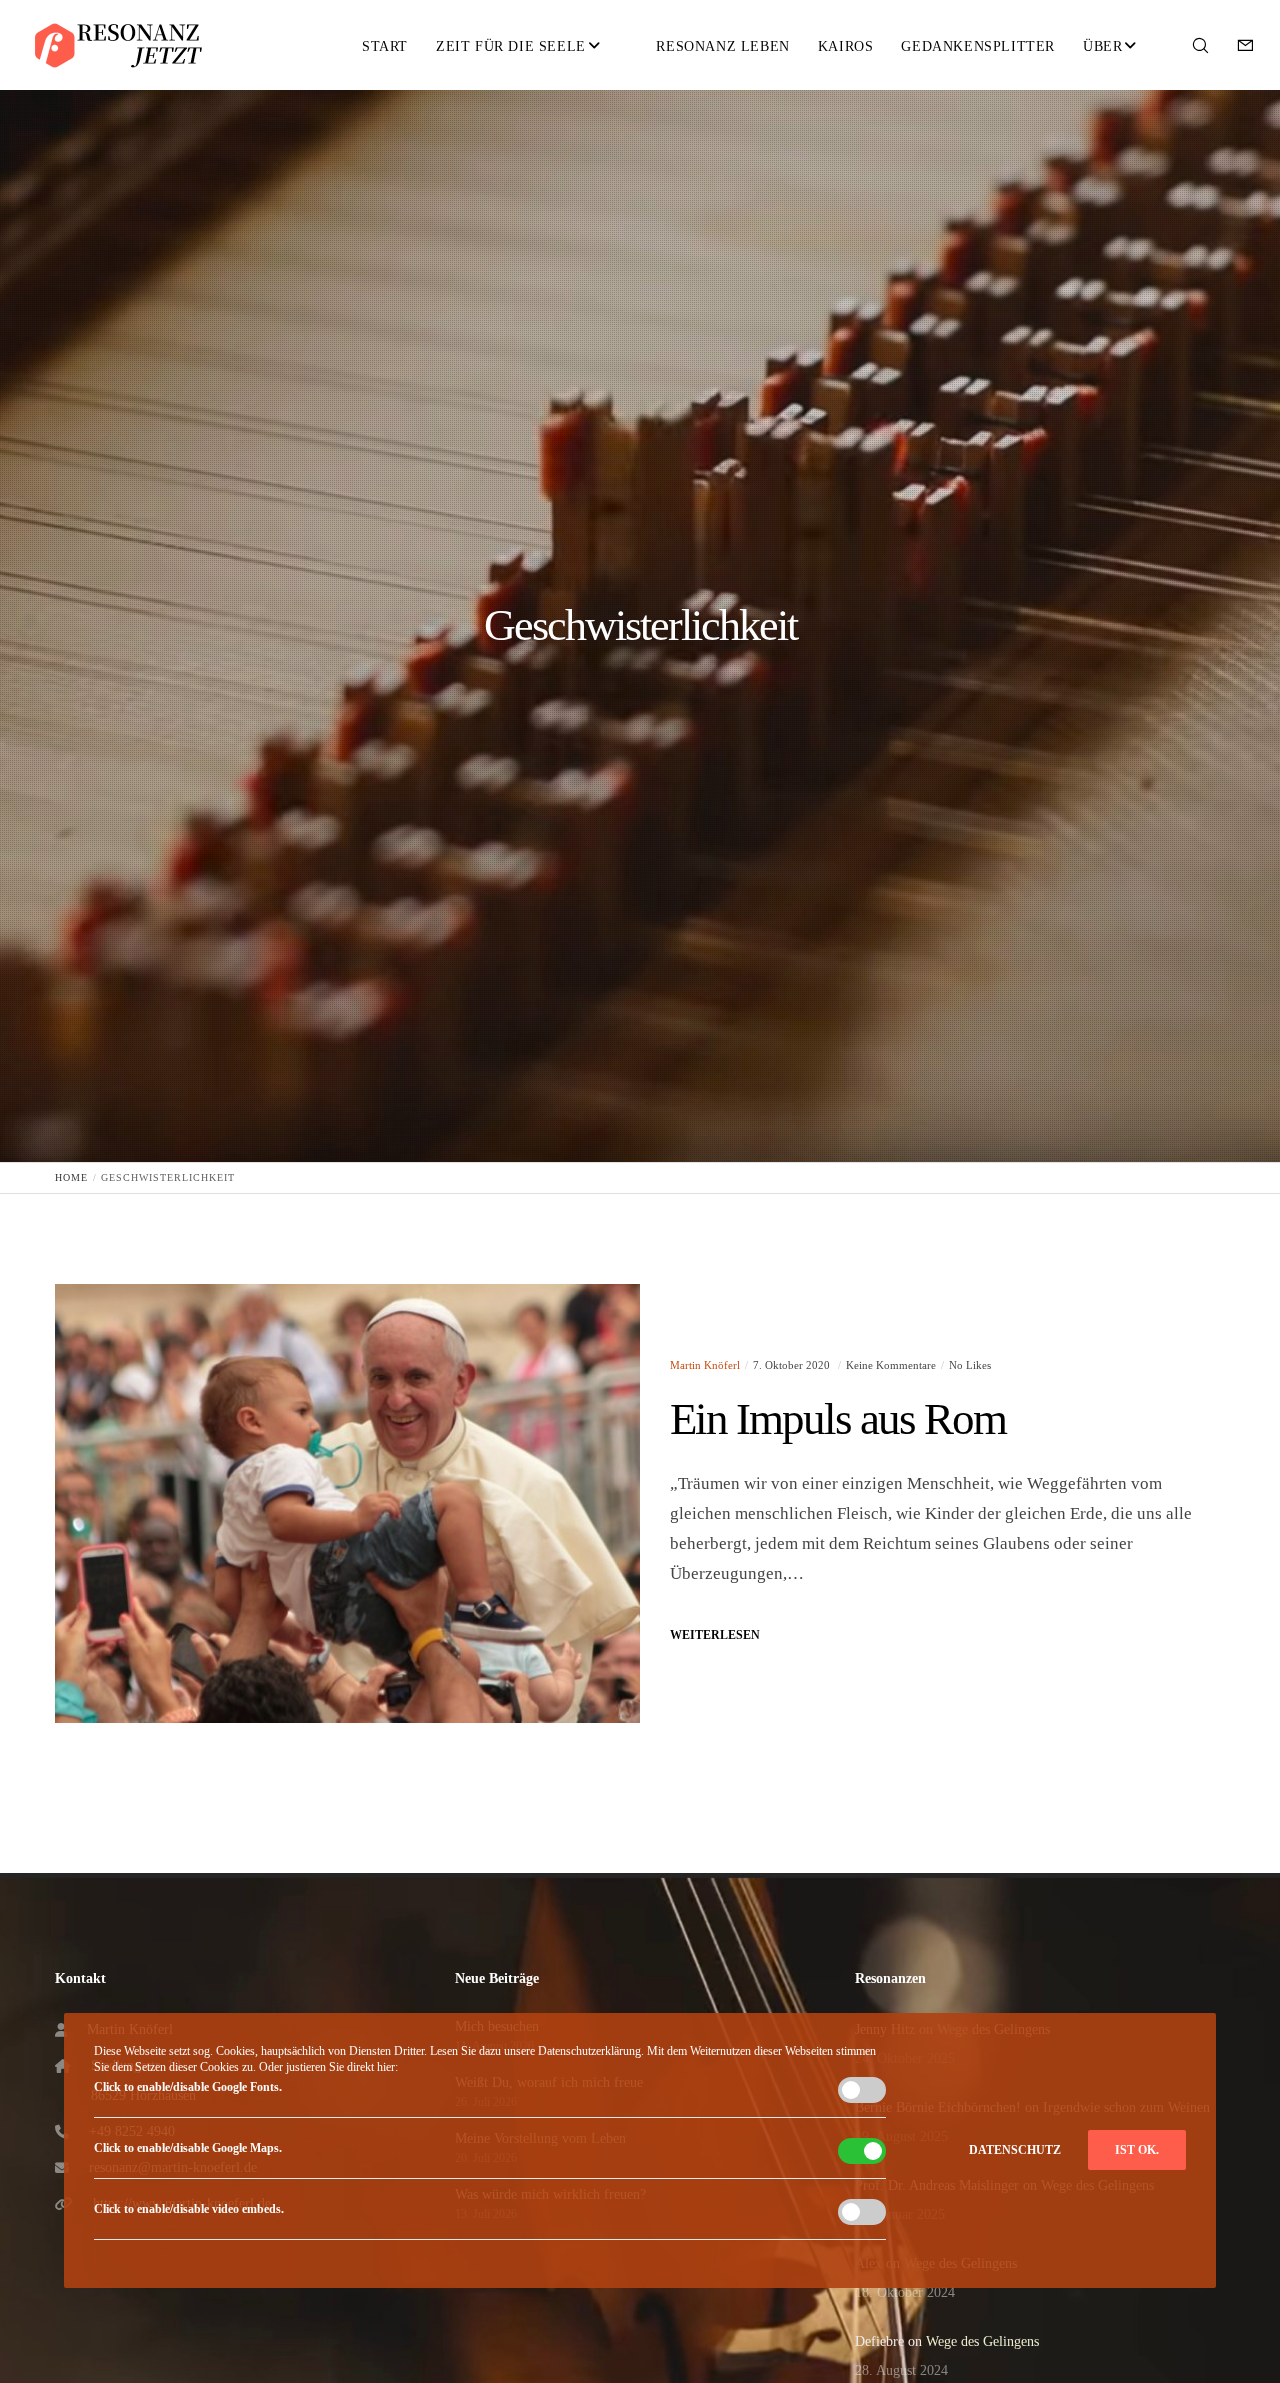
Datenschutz (1015, 2150)
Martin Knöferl (705, 1365)
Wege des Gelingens (982, 2341)
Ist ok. (1137, 2150)
